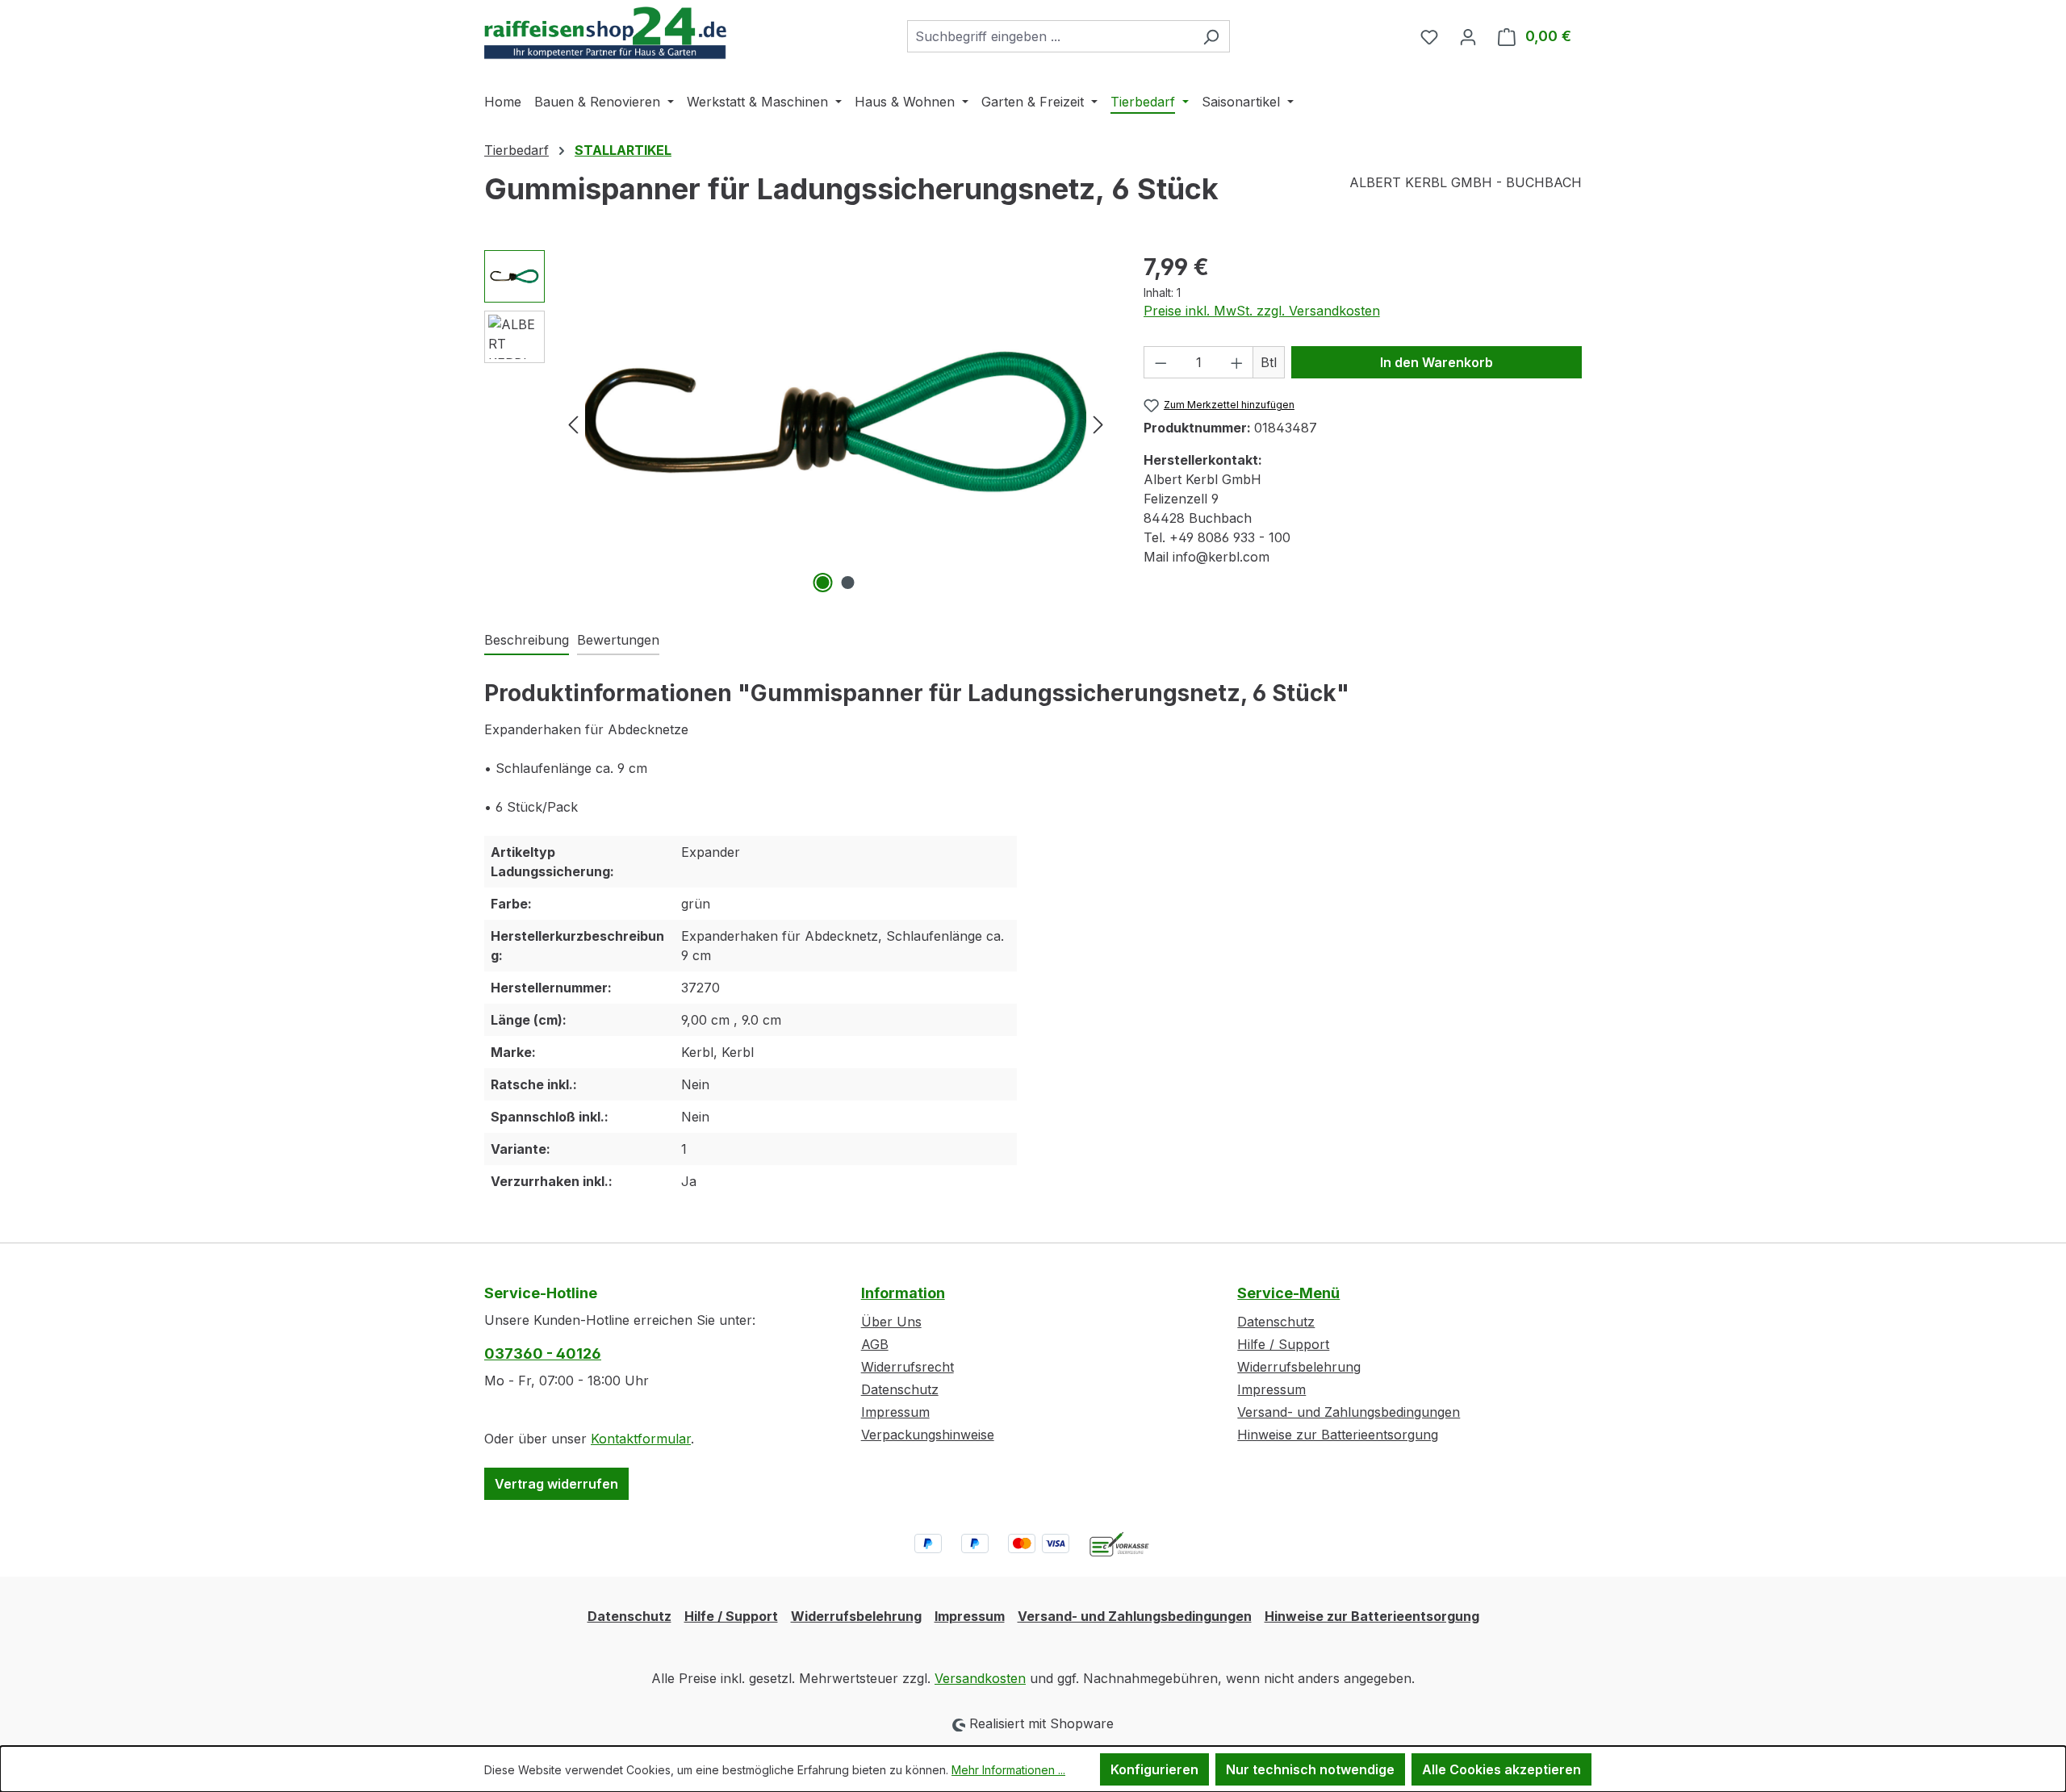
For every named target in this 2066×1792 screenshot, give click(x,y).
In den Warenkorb (1437, 362)
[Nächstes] (1098, 423)
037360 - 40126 (543, 1353)
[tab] (527, 641)
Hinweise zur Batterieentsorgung (1338, 1435)
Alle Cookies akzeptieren (1501, 1769)
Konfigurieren (1154, 1769)
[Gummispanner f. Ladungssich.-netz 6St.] (836, 424)
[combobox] (1050, 36)
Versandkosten (980, 1678)
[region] (798, 424)
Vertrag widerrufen (556, 1484)
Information (903, 1293)
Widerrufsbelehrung (1299, 1367)
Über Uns (891, 1322)
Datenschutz (900, 1389)
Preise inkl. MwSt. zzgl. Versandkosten (1262, 311)
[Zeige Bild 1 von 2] (823, 583)
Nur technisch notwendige (1310, 1769)
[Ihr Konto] (1468, 36)
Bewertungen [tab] (618, 640)
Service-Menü (1288, 1293)
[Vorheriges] (573, 423)
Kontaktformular (641, 1439)
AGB (875, 1344)
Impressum (895, 1412)
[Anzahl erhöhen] (1237, 362)
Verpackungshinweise (928, 1435)
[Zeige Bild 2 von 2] (848, 583)
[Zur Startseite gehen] (605, 33)
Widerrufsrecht (908, 1367)
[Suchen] (1211, 36)
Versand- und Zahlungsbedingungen (1349, 1412)
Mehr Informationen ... (1008, 1770)
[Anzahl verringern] (1161, 362)
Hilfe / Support (1283, 1344)
